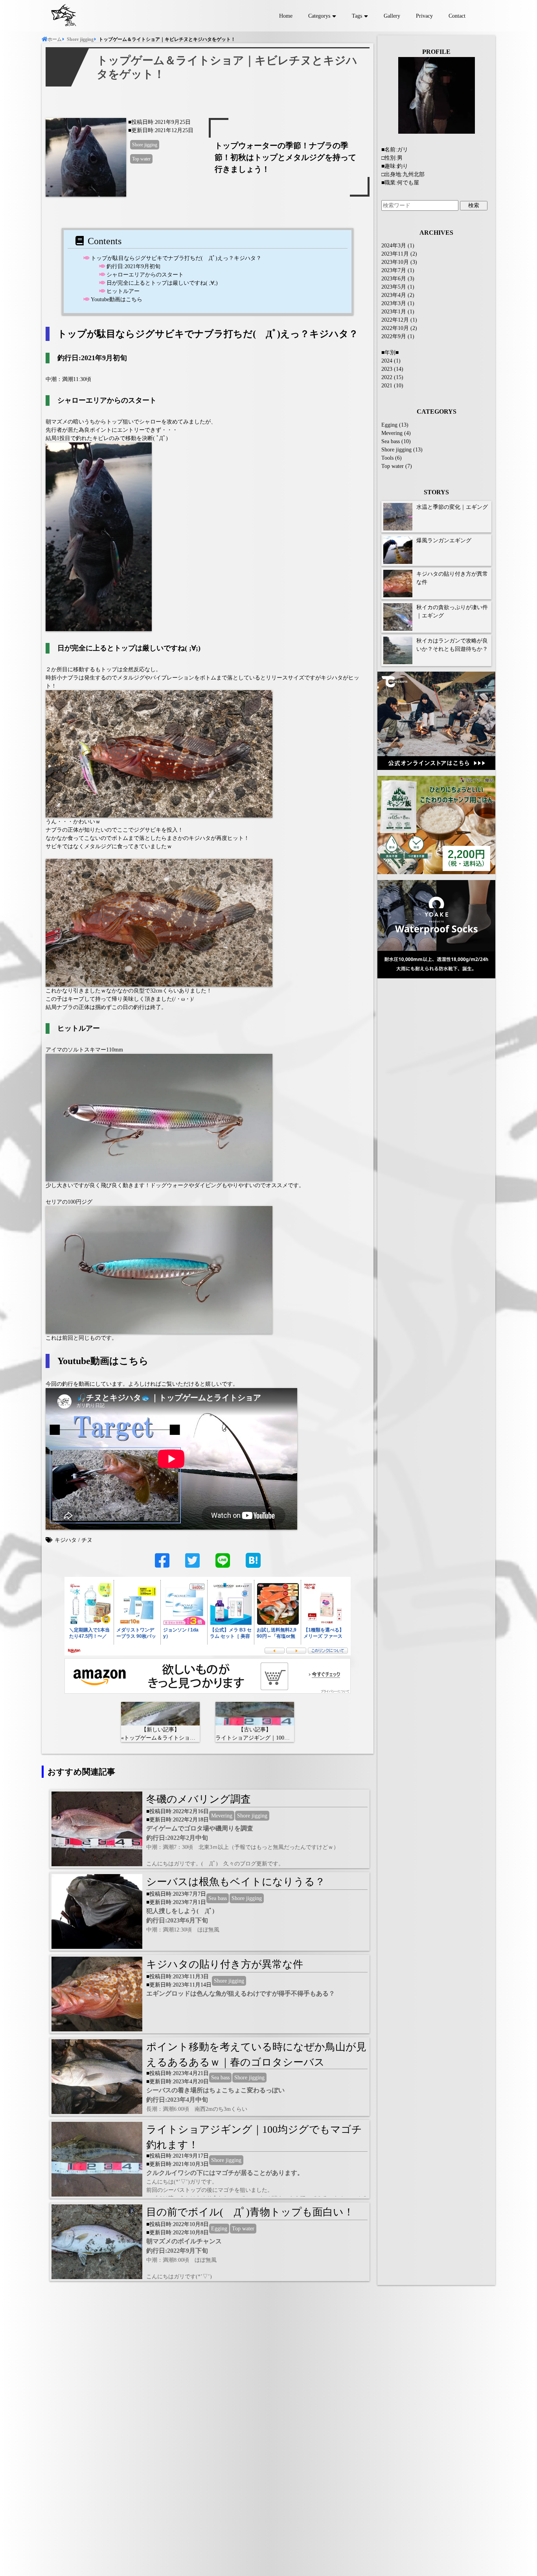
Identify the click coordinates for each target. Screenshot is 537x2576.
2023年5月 (394, 287)
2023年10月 (395, 262)
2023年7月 (394, 270)
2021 (387, 386)
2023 (387, 369)
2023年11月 (395, 254)
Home (286, 16)
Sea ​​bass (218, 1898)
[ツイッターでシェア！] (192, 1565)
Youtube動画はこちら (117, 299)
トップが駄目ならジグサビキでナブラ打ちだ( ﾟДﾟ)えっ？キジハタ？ (176, 258)
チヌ (87, 1540)
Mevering (222, 1816)
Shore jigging (145, 145)
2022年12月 (395, 320)
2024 (387, 361)
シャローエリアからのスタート (145, 275)
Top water (141, 159)
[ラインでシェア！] (223, 1565)
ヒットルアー (123, 291)
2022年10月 (395, 328)
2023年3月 (394, 303)
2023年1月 (394, 312)
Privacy (424, 16)
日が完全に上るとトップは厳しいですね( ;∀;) (162, 283)
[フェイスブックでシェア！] (162, 1565)
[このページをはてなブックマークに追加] (253, 1560)
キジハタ (66, 1540)
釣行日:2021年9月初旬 (133, 266)
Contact (457, 16)
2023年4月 (394, 295)
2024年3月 (394, 246)
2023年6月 (394, 279)
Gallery (392, 16)
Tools (387, 458)
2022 (387, 377)
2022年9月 (394, 336)
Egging (219, 2229)
